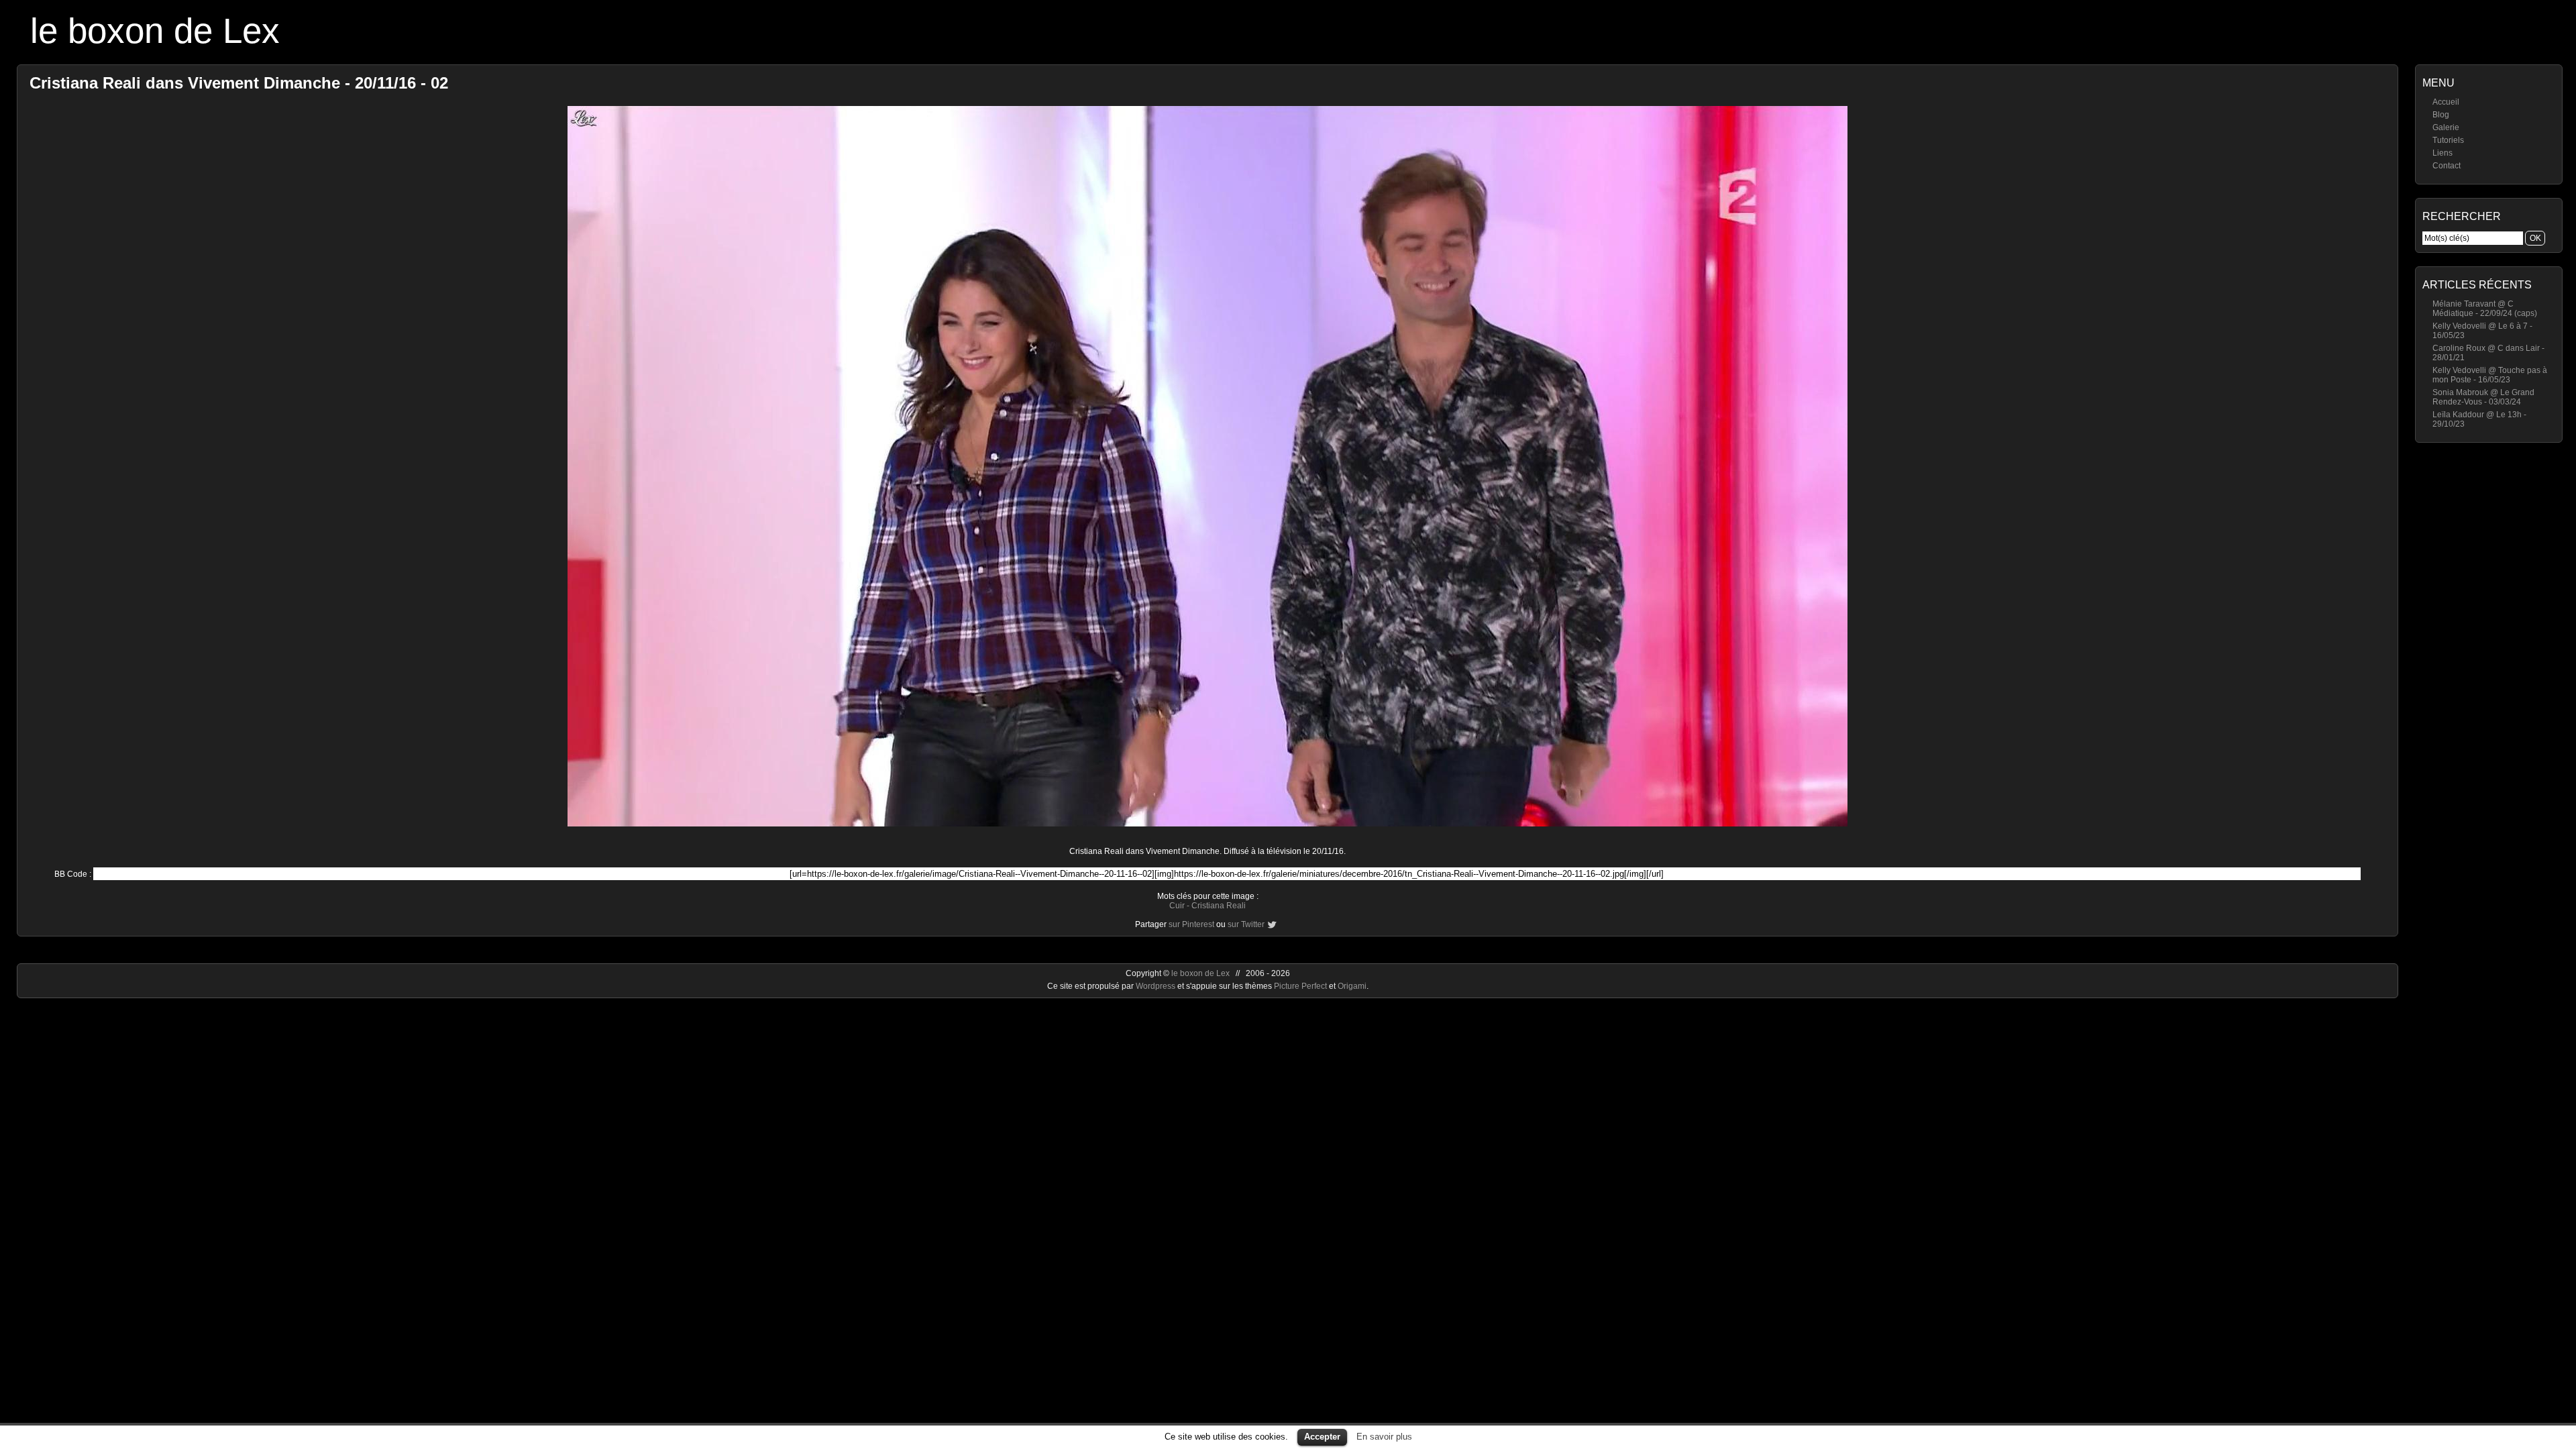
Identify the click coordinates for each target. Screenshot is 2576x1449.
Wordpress (1157, 986)
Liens (2443, 153)
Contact (2447, 166)
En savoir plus (1384, 1437)
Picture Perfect (1300, 986)
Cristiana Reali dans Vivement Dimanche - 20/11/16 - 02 (239, 83)
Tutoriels (2448, 140)
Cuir (1177, 906)
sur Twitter (1246, 924)
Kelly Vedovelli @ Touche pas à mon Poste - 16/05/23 (2490, 375)
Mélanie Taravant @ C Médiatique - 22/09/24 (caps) (2485, 309)
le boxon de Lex (155, 31)
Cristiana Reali (1219, 906)
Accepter (1322, 1437)
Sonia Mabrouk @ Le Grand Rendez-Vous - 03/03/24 (2483, 397)
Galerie (2446, 127)
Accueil (2446, 102)
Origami (1352, 986)
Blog (2441, 115)
